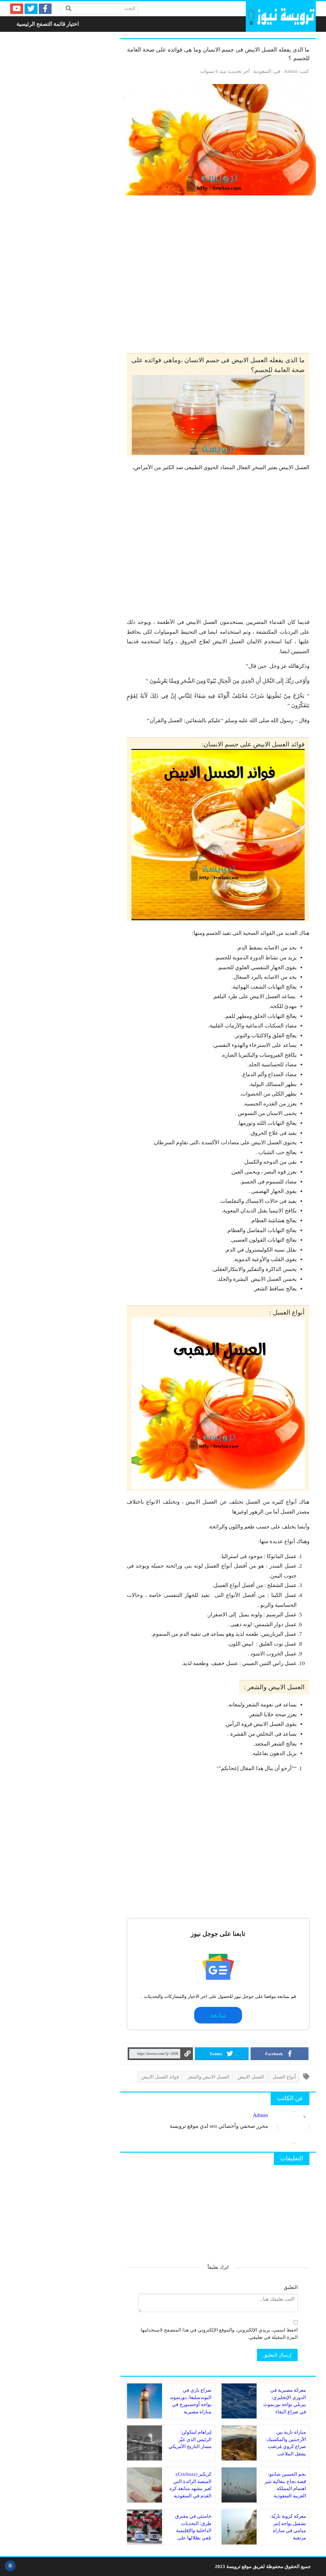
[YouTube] (17, 9)
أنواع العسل (284, 2077)
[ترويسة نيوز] (281, 17)
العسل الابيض (251, 2077)
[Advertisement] (218, 274)
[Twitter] (31, 9)
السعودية (262, 71)
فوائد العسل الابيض (160, 2077)
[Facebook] (45, 9)
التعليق (291, 2287)
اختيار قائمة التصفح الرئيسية (48, 24)
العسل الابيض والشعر (208, 2077)
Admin (291, 71)
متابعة (218, 2015)
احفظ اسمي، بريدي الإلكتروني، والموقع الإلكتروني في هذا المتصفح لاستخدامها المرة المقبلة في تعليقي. (219, 2333)
